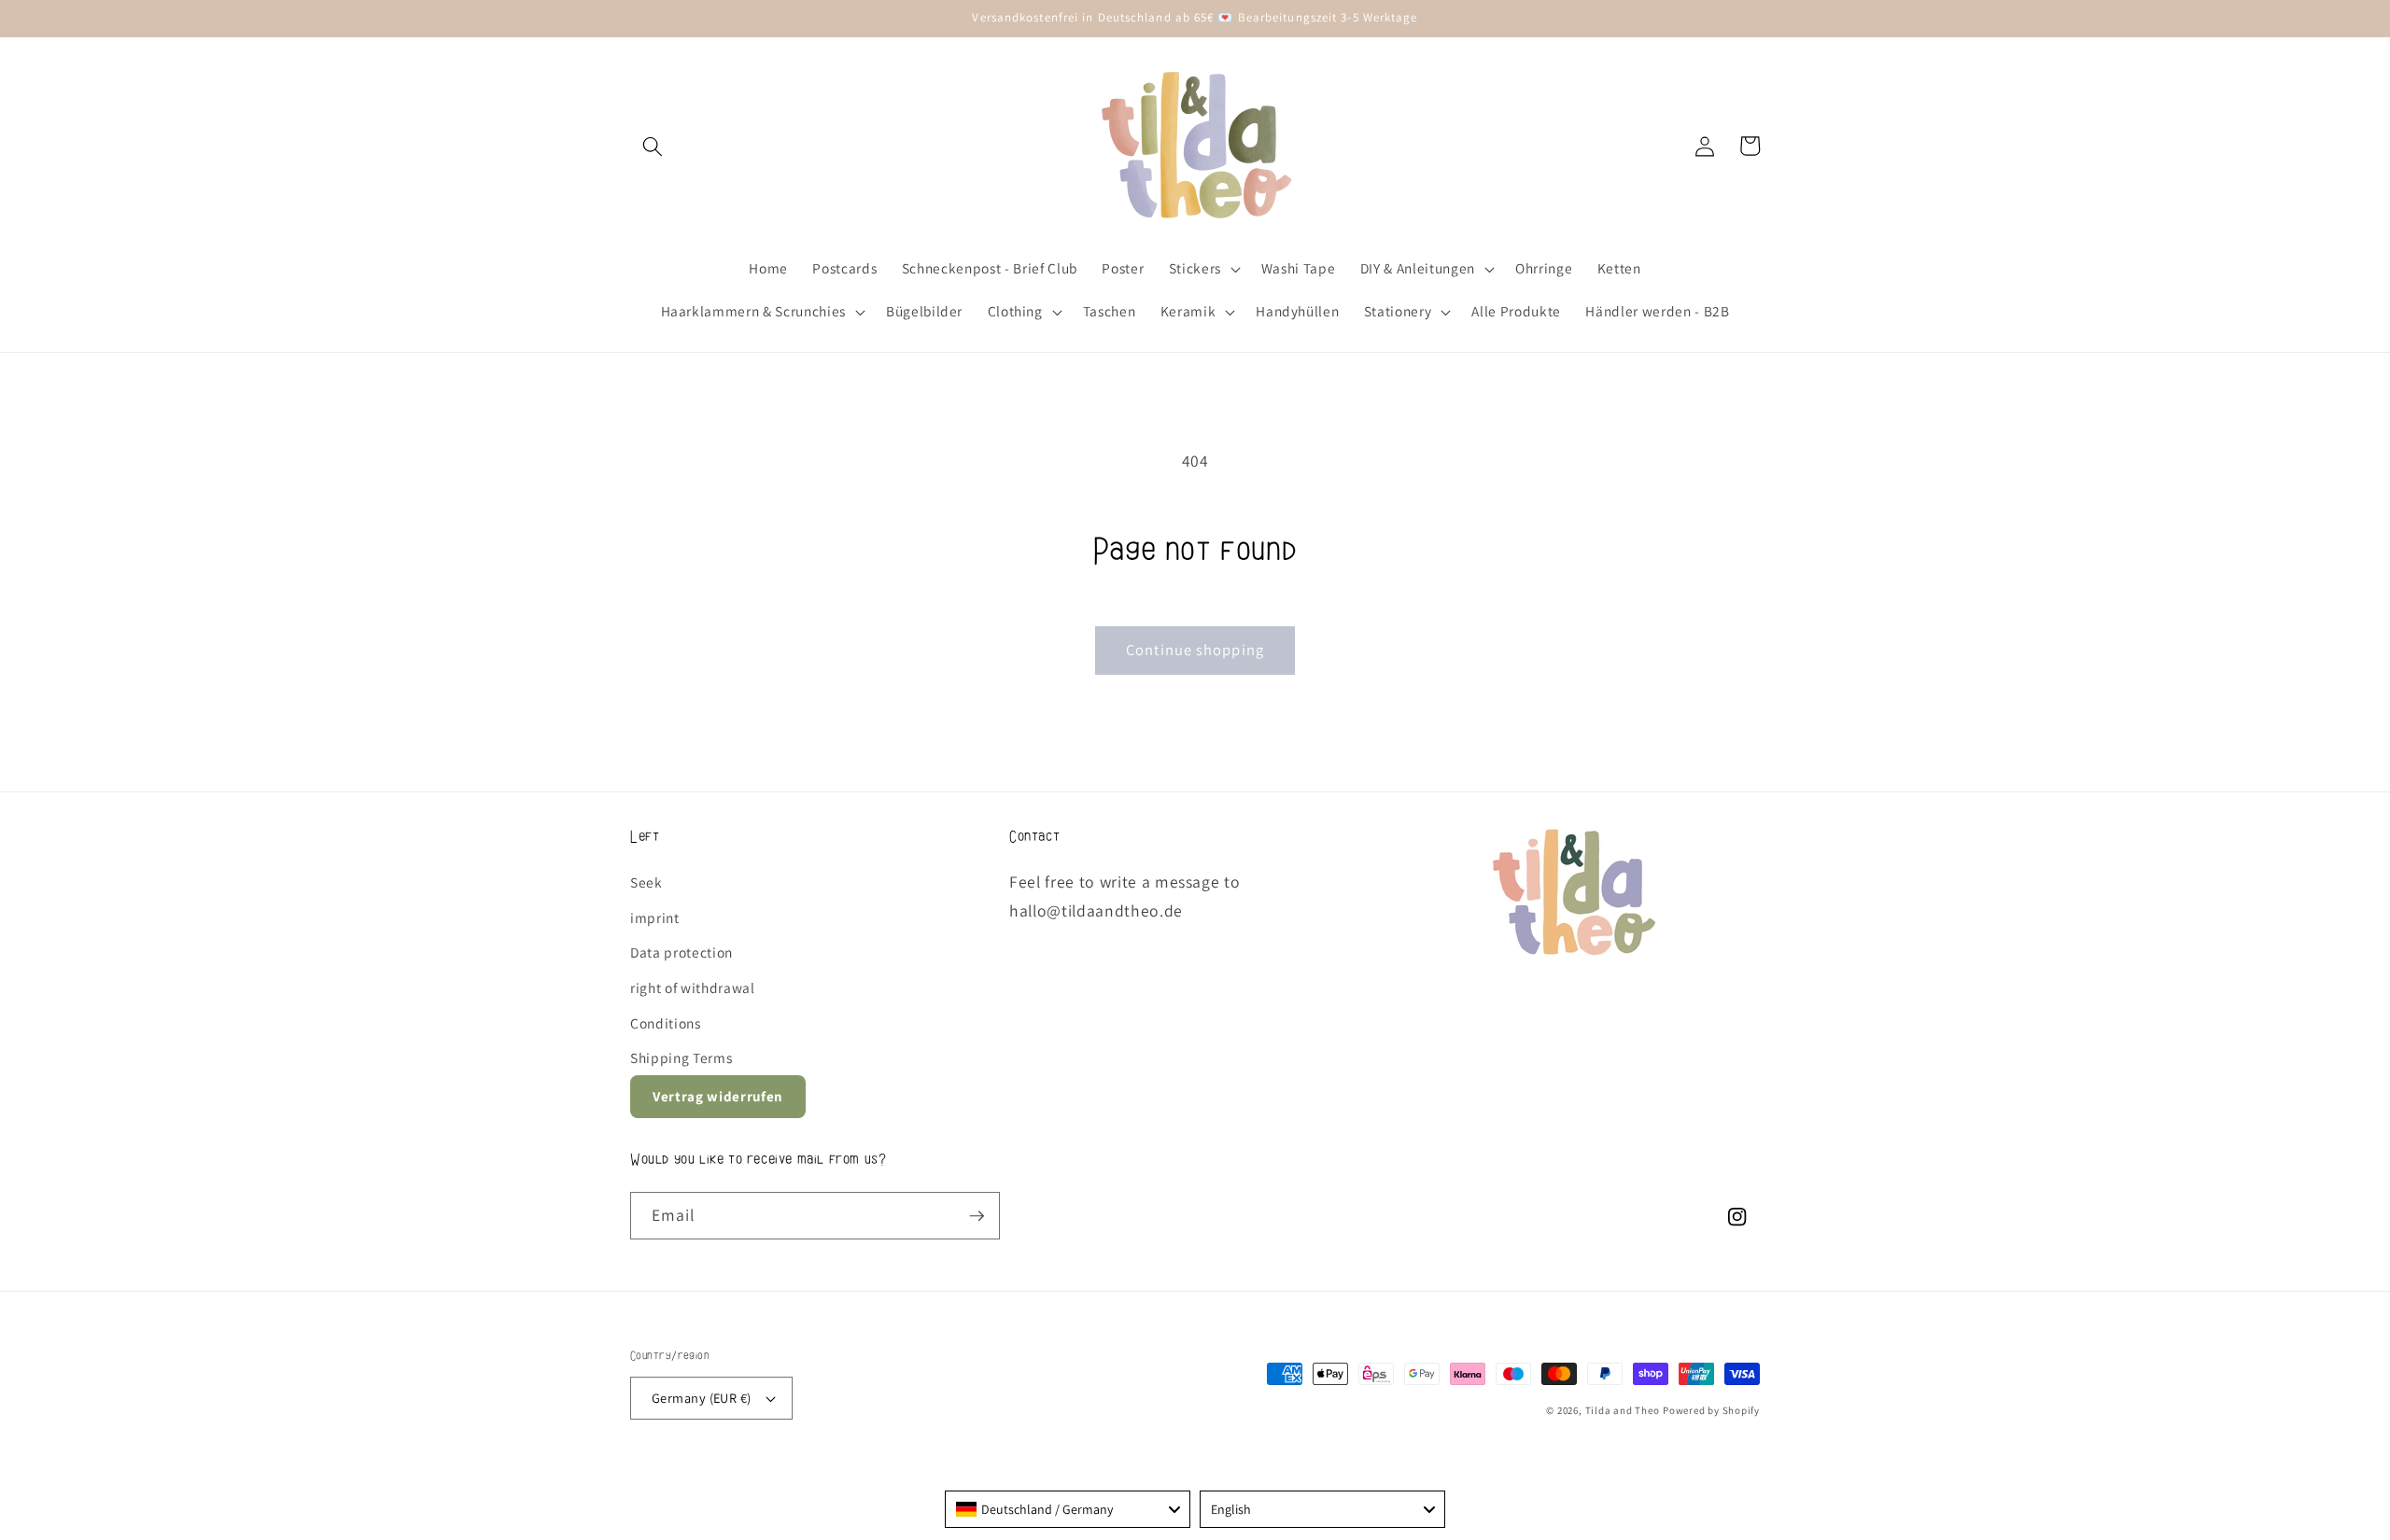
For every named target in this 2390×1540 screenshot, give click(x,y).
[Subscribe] (977, 1216)
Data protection (682, 952)
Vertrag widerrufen (718, 1096)
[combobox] (1068, 1509)
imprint (655, 917)
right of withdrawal (693, 987)
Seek (647, 882)
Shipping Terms (681, 1057)
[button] (653, 146)
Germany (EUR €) (702, 1398)
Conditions (666, 1023)
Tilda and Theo (1623, 1410)
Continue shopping (1195, 650)
